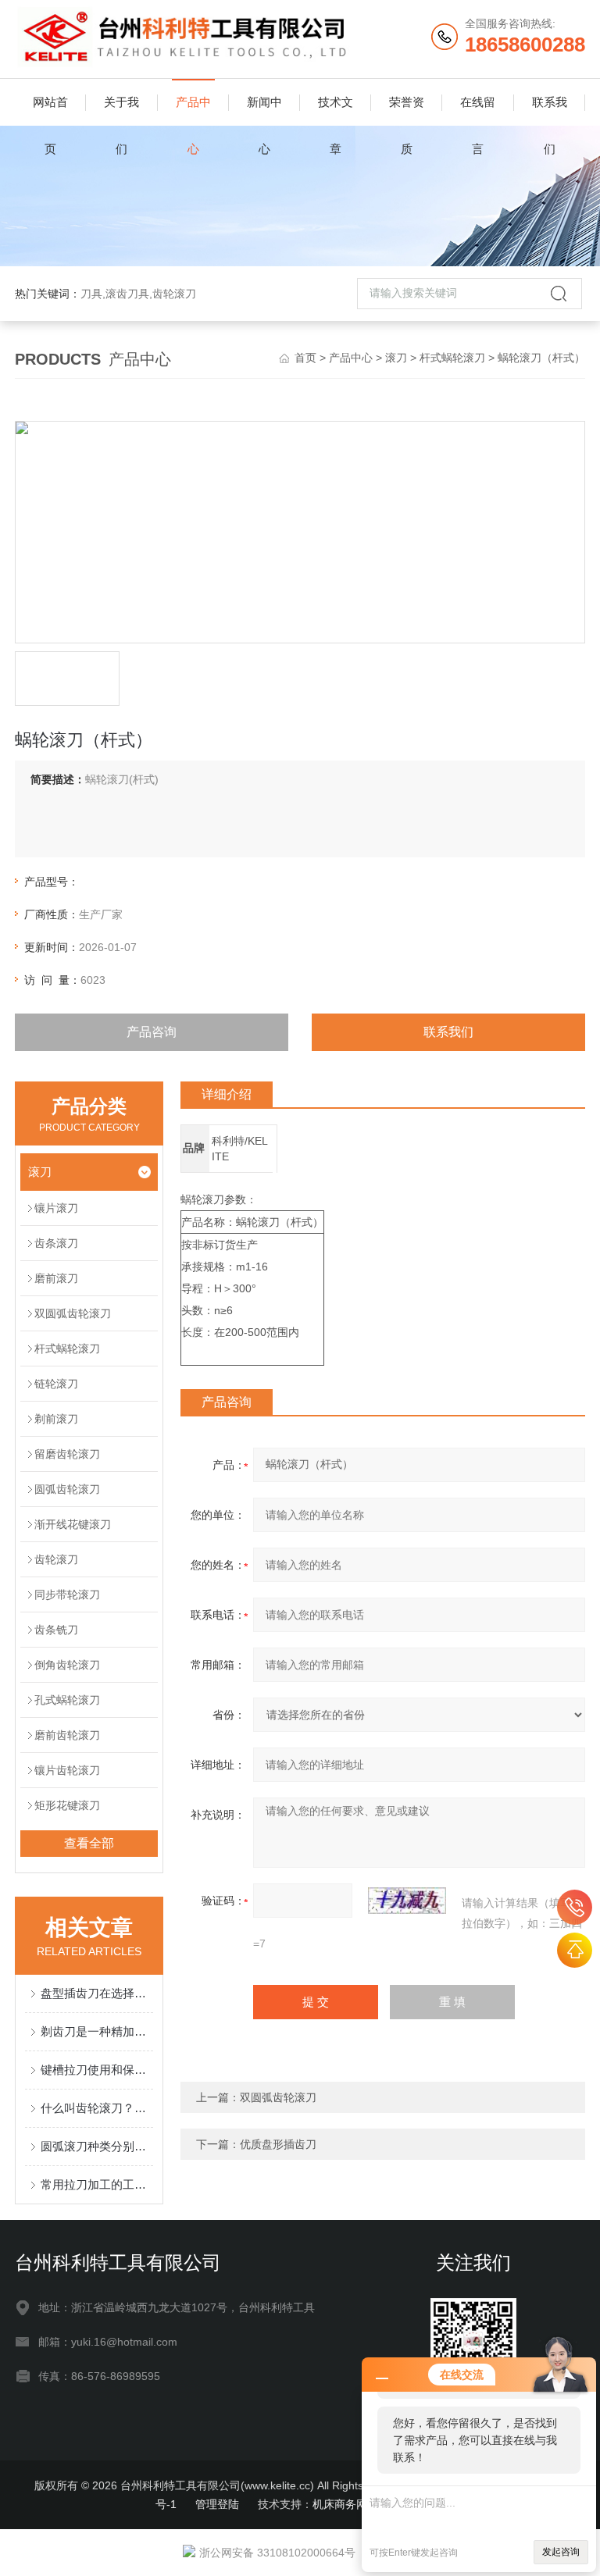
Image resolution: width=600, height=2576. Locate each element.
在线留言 (478, 110)
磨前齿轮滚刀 (67, 1735)
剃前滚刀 (56, 1419)
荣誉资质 (407, 110)
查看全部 (89, 1843)
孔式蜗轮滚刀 (67, 1700)
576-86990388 (575, 1907)
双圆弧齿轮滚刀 (73, 1313)
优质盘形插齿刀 (278, 2144)
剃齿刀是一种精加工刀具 (97, 2031)
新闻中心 (264, 110)
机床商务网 (340, 2504)
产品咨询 (152, 1032)
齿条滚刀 (56, 1243)
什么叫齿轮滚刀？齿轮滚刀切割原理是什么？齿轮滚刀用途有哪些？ (97, 2108)
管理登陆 (217, 2504)
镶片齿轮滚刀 (67, 1770)
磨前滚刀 (56, 1278)
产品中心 (193, 110)
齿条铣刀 (56, 1630)
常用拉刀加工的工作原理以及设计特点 (97, 2184)
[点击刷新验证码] (407, 1901)
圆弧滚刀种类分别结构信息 (97, 2146)
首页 (305, 358)
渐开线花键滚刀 (73, 1524)
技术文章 (336, 110)
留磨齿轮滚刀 (67, 1454)
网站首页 (50, 110)
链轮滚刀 (56, 1384)
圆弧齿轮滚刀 (67, 1489)
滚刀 (396, 358)
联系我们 (550, 110)
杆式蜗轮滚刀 (452, 358)
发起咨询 (561, 2552)
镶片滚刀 (56, 1208)
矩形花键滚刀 (67, 1805)
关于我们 (121, 110)
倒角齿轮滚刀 (67, 1665)
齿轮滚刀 (56, 1559)
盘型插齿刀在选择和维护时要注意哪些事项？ (97, 1993)
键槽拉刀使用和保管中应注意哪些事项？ (97, 2070)
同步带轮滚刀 (67, 1594)
